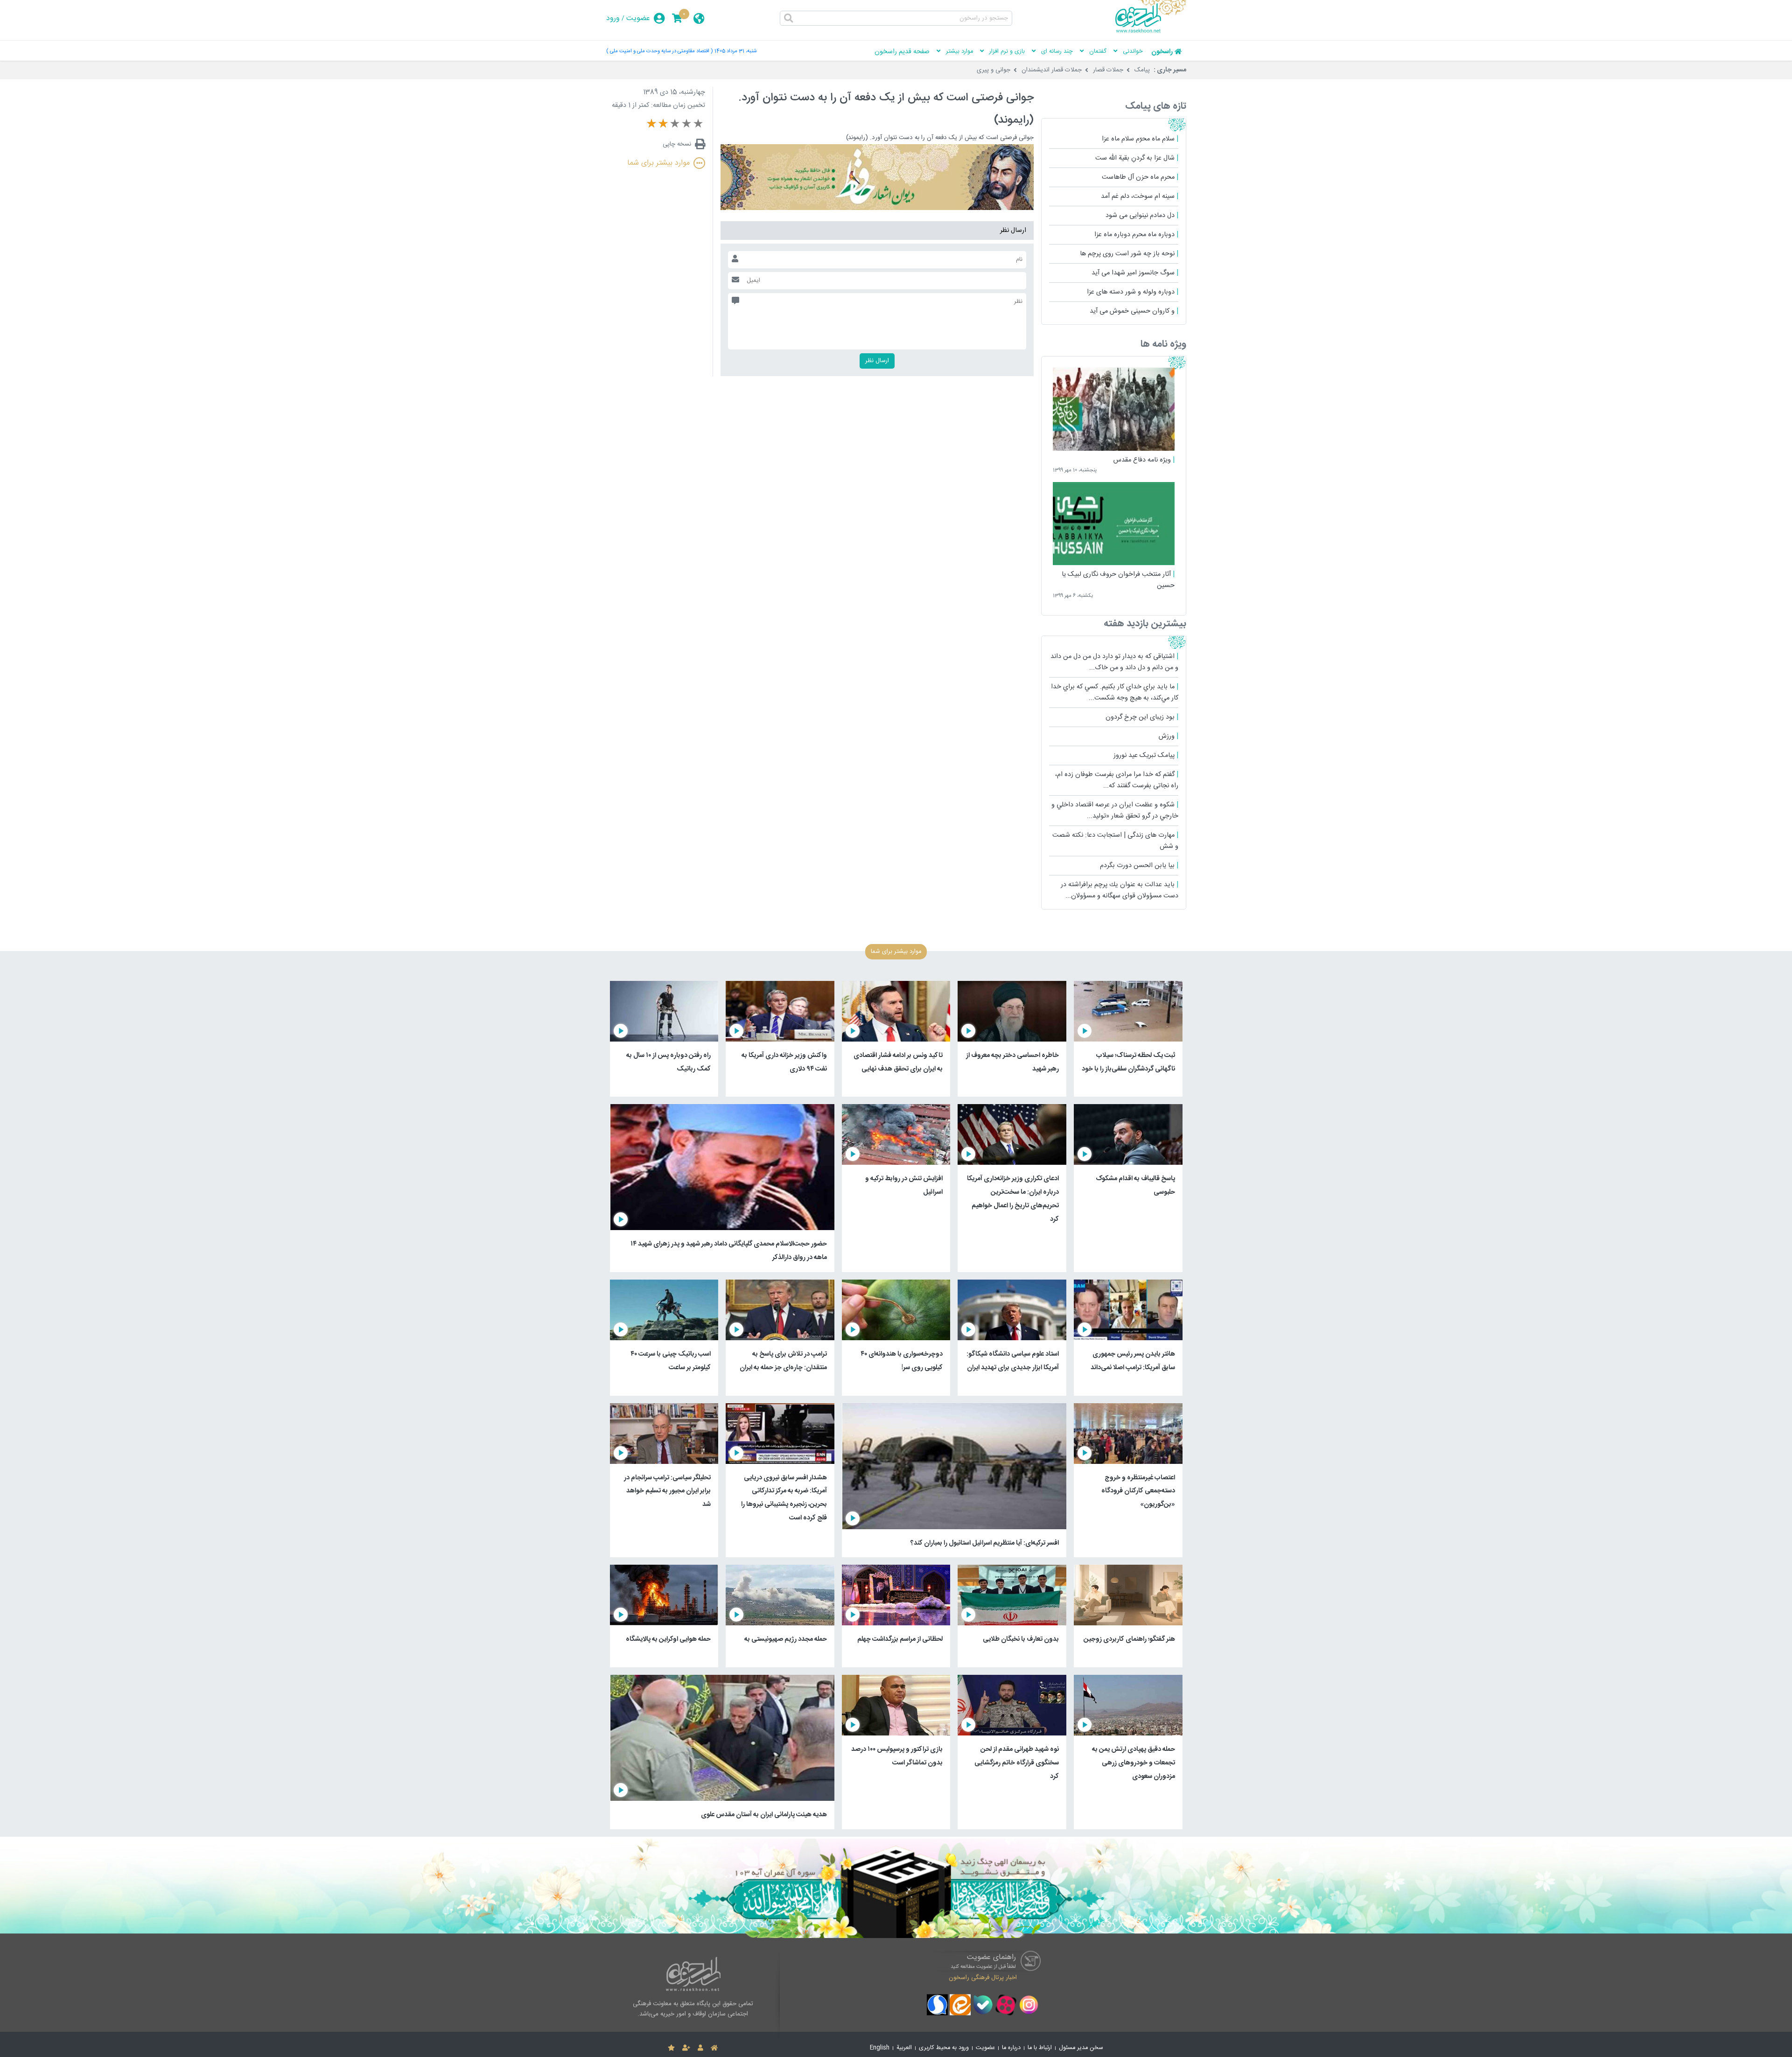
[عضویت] (686, 2048)
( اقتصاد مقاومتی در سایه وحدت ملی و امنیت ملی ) (659, 51)
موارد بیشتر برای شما (658, 163)
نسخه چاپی (677, 144)
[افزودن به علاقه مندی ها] (671, 2048)
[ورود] (700, 2048)
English (880, 2048)
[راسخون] (1151, 31)
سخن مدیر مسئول (1081, 2048)
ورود (613, 18)
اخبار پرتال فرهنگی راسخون (983, 1978)
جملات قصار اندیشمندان (1052, 70)
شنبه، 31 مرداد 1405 (735, 51)
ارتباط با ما (1040, 2048)
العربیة (904, 2048)
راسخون (1162, 52)
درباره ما (1011, 2048)
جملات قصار (1108, 70)
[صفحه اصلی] (714, 2048)
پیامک (1142, 70)
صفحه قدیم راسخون (902, 52)
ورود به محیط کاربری (944, 2048)
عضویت (638, 18)
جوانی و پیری (994, 70)
